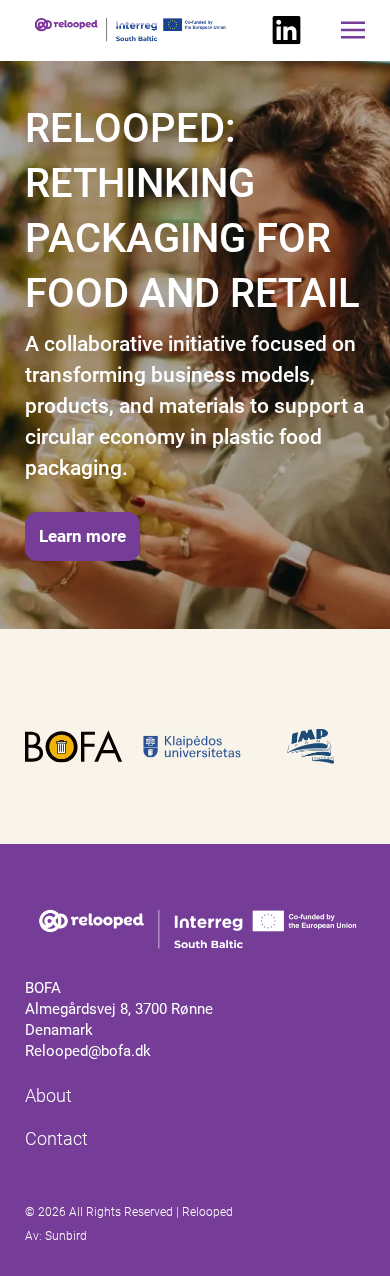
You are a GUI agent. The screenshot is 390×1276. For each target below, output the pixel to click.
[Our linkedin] (286, 30)
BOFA (43, 988)
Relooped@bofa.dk (88, 1051)
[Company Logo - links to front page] (195, 931)
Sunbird (66, 1236)
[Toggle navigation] (353, 30)
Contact (56, 1138)
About (48, 1095)
